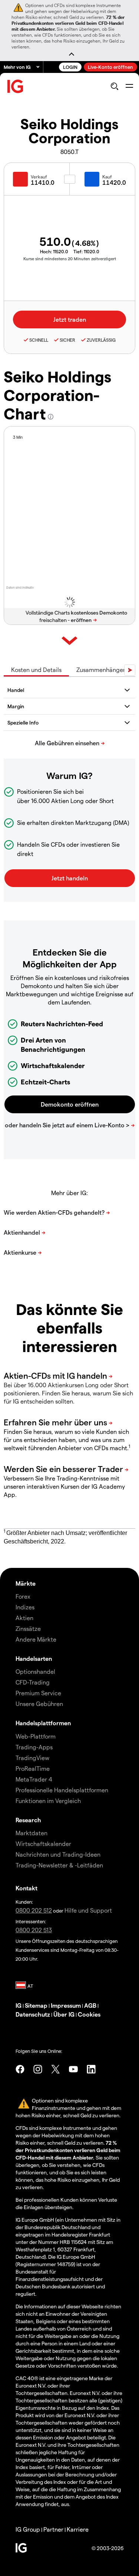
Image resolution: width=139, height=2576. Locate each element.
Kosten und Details (36, 670)
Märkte (26, 1583)
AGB (90, 2005)
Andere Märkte (36, 1639)
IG (19, 2005)
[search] (114, 86)
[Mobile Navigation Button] (129, 86)
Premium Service (38, 1693)
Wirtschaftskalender (43, 1844)
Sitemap (36, 2005)
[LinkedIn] (91, 2069)
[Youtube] (73, 2069)
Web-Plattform (36, 1736)
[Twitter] (56, 2069)
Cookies (89, 2014)
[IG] (16, 86)
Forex (23, 1596)
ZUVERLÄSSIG (101, 340)
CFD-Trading (33, 1682)
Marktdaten (32, 1833)
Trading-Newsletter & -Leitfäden (59, 1865)
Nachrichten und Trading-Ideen (58, 1854)
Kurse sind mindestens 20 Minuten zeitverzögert (70, 259)
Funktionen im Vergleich (48, 1801)
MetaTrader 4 (34, 1779)
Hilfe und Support (88, 1910)
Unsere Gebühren (39, 1704)
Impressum (66, 2005)
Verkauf (39, 177)
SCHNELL (39, 340)
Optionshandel (35, 1671)
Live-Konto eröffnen (110, 67)
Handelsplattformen (43, 1723)
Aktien (24, 1618)
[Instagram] (38, 2069)
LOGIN (70, 67)
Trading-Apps (34, 1747)
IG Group (28, 2529)
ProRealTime (33, 1768)
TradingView (32, 1758)
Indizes (25, 1607)
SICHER (67, 340)
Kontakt (27, 1888)
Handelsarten (34, 1658)
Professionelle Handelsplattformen (62, 1790)
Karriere (78, 2529)
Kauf (107, 177)
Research (28, 1820)
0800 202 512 (34, 1910)
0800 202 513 (34, 1930)
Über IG (64, 2014)
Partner (53, 2529)
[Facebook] (20, 2069)
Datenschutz (33, 2014)
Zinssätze (28, 1628)
